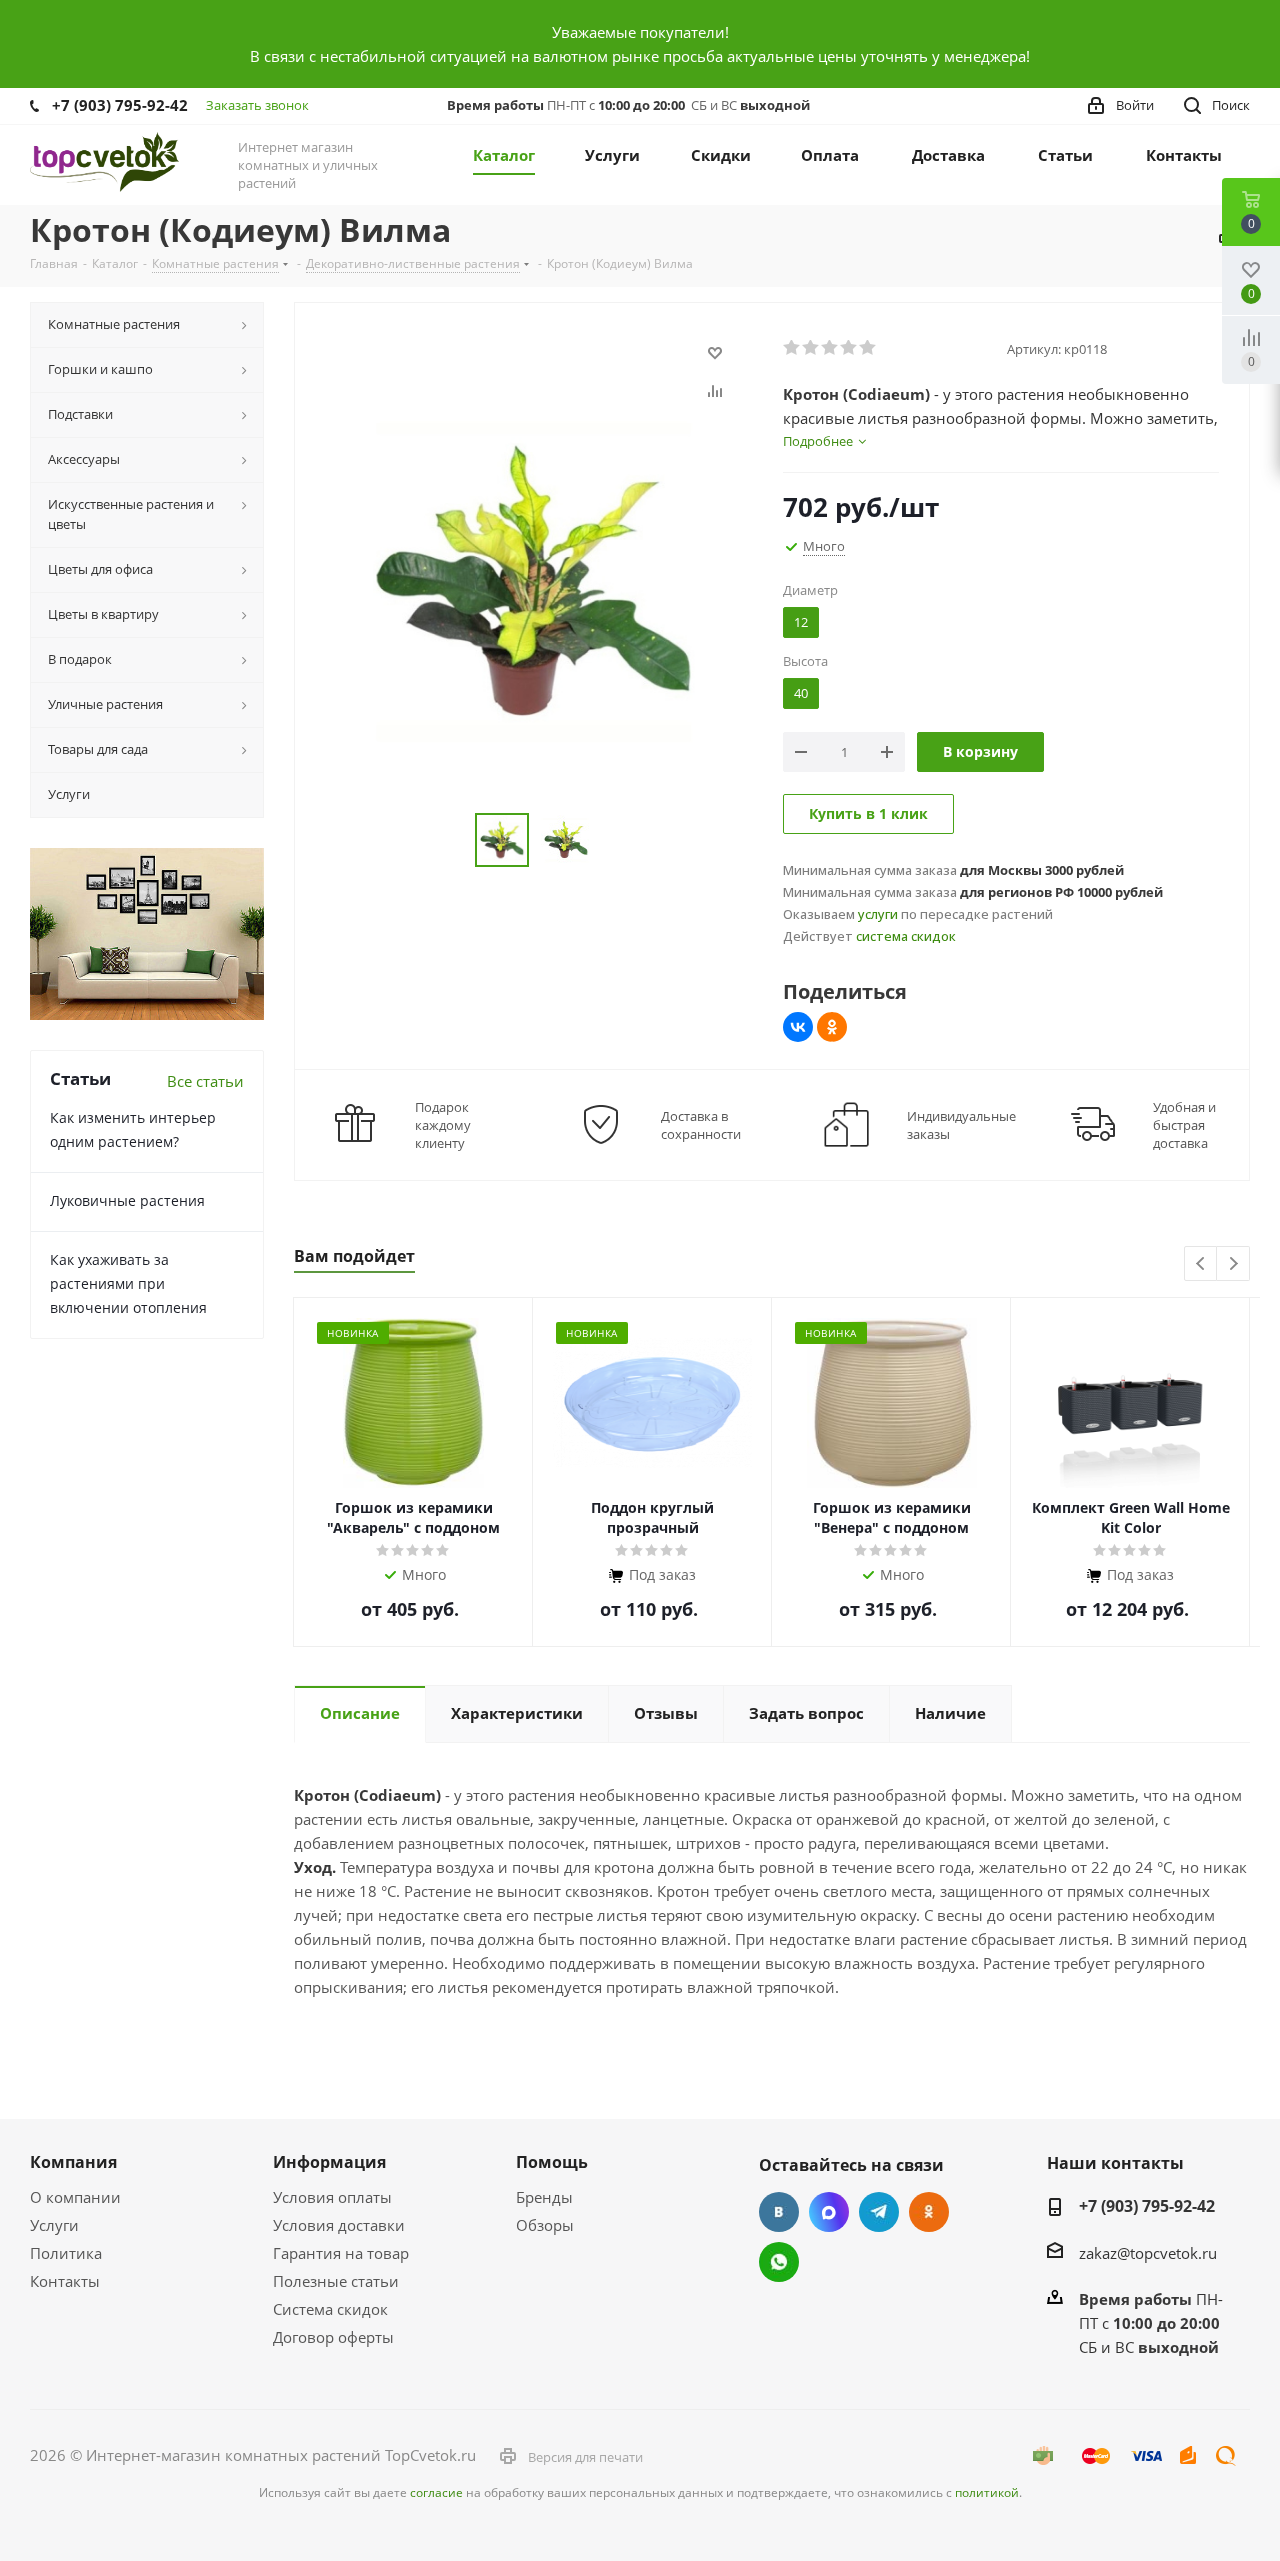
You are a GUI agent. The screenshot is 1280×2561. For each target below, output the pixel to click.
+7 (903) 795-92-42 (120, 105)
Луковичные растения (127, 1200)
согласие (436, 2492)
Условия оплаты (332, 2197)
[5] (868, 348)
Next (1233, 1264)
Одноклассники (929, 2212)
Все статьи (205, 1081)
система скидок (906, 936)
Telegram (879, 2212)
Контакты (65, 2281)
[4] (849, 348)
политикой (987, 2492)
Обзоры (545, 2225)
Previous (1201, 1264)
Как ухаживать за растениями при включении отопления (128, 1283)
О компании (75, 2197)
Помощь (552, 2162)
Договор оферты (333, 2337)
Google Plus (779, 2262)
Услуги (54, 2225)
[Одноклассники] (832, 1027)
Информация (329, 2162)
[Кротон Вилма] (533, 581)
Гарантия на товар (341, 2253)
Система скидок (330, 2309)
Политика (66, 2253)
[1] (792, 348)
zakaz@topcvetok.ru (1148, 2253)
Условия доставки (339, 2225)
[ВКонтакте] (798, 1027)
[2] (811, 348)
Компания (73, 2162)
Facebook (829, 2212)
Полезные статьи (336, 2281)
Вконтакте (779, 2212)
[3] (830, 348)
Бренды (544, 2197)
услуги (878, 914)
